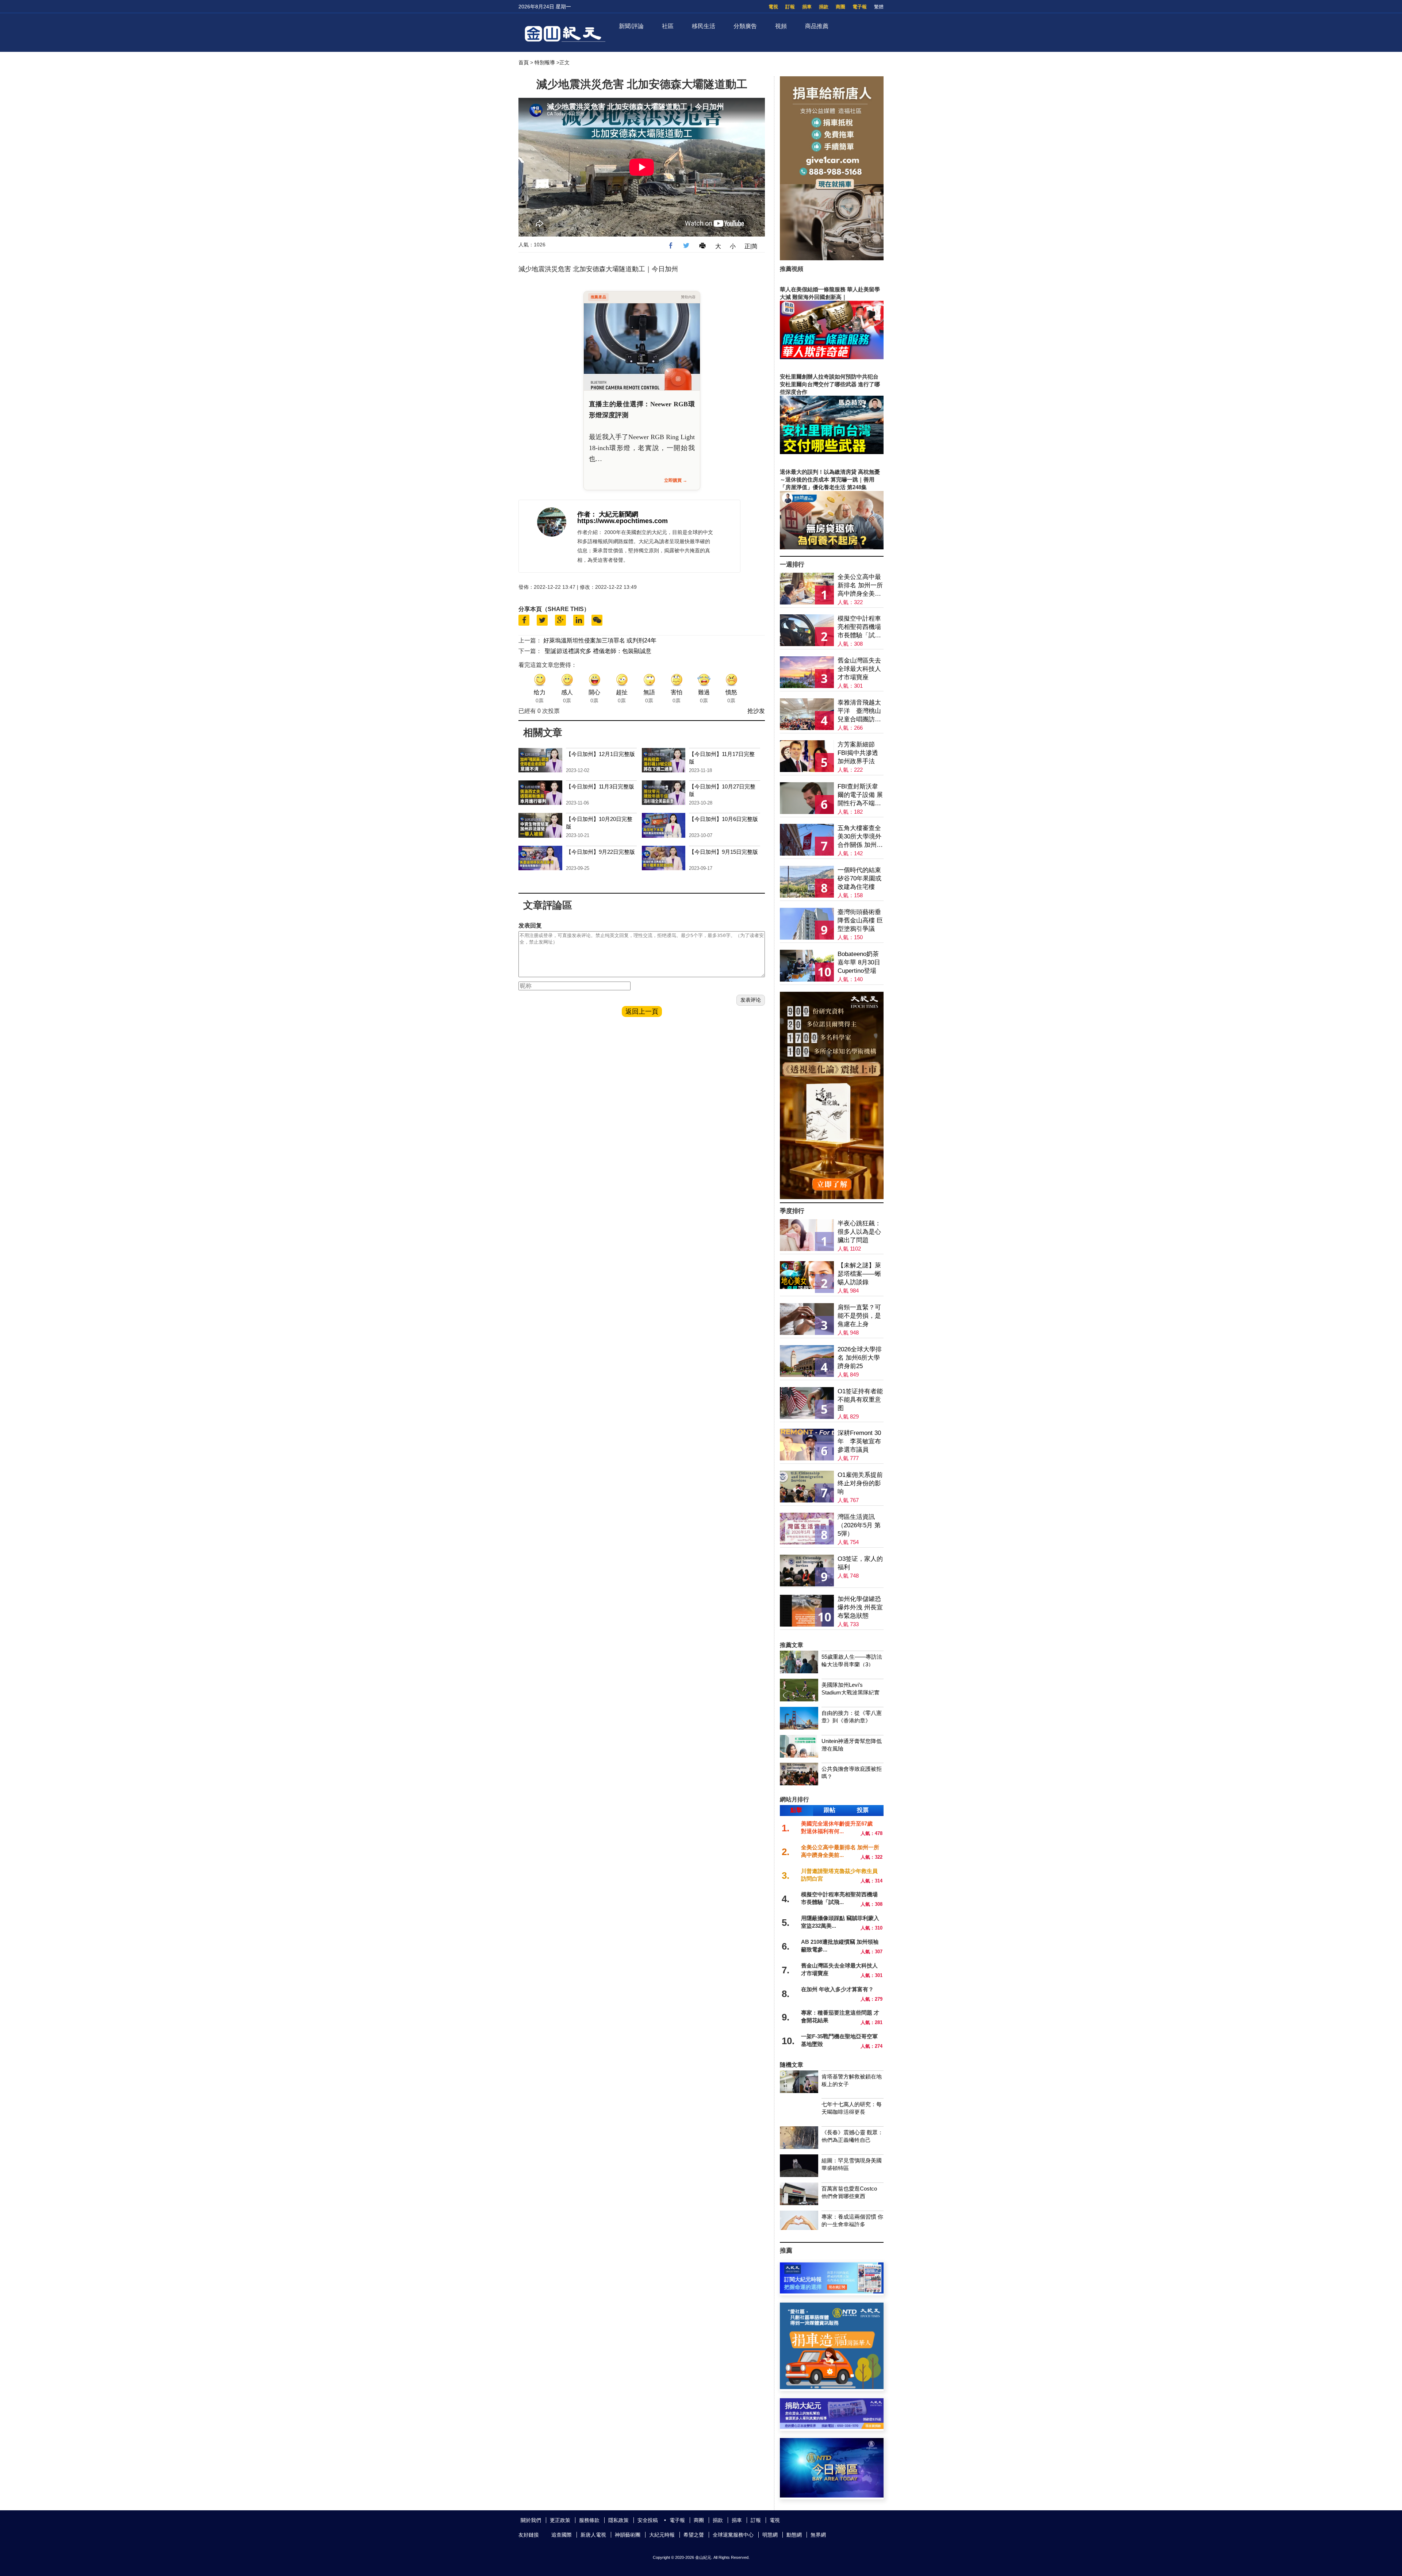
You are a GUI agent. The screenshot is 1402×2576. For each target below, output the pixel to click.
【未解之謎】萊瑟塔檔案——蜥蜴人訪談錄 (859, 1274)
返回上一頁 (642, 1011)
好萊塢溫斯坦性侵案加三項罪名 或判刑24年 (600, 640)
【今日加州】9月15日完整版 (723, 852)
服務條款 (589, 2520)
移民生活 (704, 26)
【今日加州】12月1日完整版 (600, 754)
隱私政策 (618, 2520)
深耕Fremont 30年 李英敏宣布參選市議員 (859, 1441)
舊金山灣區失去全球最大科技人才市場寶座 (859, 669)
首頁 (524, 62)
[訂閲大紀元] (832, 2291)
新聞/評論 (631, 26)
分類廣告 (745, 26)
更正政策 (560, 2520)
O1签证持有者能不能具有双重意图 (860, 1400)
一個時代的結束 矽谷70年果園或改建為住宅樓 (859, 878)
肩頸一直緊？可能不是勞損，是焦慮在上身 (859, 1316)
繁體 (879, 7)
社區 (668, 26)
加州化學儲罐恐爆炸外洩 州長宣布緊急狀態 (860, 1607)
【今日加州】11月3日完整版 (600, 786)
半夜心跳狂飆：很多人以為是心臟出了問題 (859, 1232)
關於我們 (531, 2520)
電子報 (860, 7)
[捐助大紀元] (832, 2427)
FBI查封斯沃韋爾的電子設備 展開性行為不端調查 (860, 795)
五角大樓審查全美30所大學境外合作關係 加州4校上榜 (859, 837)
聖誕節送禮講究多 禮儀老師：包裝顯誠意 (598, 651)
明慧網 (770, 2535)
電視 (773, 7)
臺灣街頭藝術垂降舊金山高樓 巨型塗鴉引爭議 (860, 920)
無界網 (818, 2535)
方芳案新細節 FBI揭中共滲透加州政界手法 (858, 753)
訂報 (790, 7)
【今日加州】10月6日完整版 (723, 819)
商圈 (840, 7)
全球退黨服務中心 (733, 2535)
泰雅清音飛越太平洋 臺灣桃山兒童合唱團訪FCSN (859, 711)
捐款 (824, 7)
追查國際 (562, 2535)
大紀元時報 (662, 2535)
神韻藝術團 (628, 2535)
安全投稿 (648, 2520)
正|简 (751, 246)
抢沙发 (756, 711)
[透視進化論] (832, 1197)
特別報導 (545, 62)
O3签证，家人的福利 (860, 1563)
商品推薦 (817, 26)
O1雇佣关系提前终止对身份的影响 (860, 1483)
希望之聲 (694, 2535)
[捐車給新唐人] (832, 258)
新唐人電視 (593, 2535)
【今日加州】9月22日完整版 (600, 852)
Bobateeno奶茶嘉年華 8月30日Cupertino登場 (859, 962)
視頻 (781, 26)
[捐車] (832, 2387)
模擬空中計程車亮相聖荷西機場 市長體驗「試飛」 (859, 627)
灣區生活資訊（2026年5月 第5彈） (859, 1525)
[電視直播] (832, 2496)
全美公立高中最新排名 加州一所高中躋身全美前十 (860, 586)
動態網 (794, 2535)
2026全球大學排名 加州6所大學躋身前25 (860, 1358)
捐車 (807, 7)
